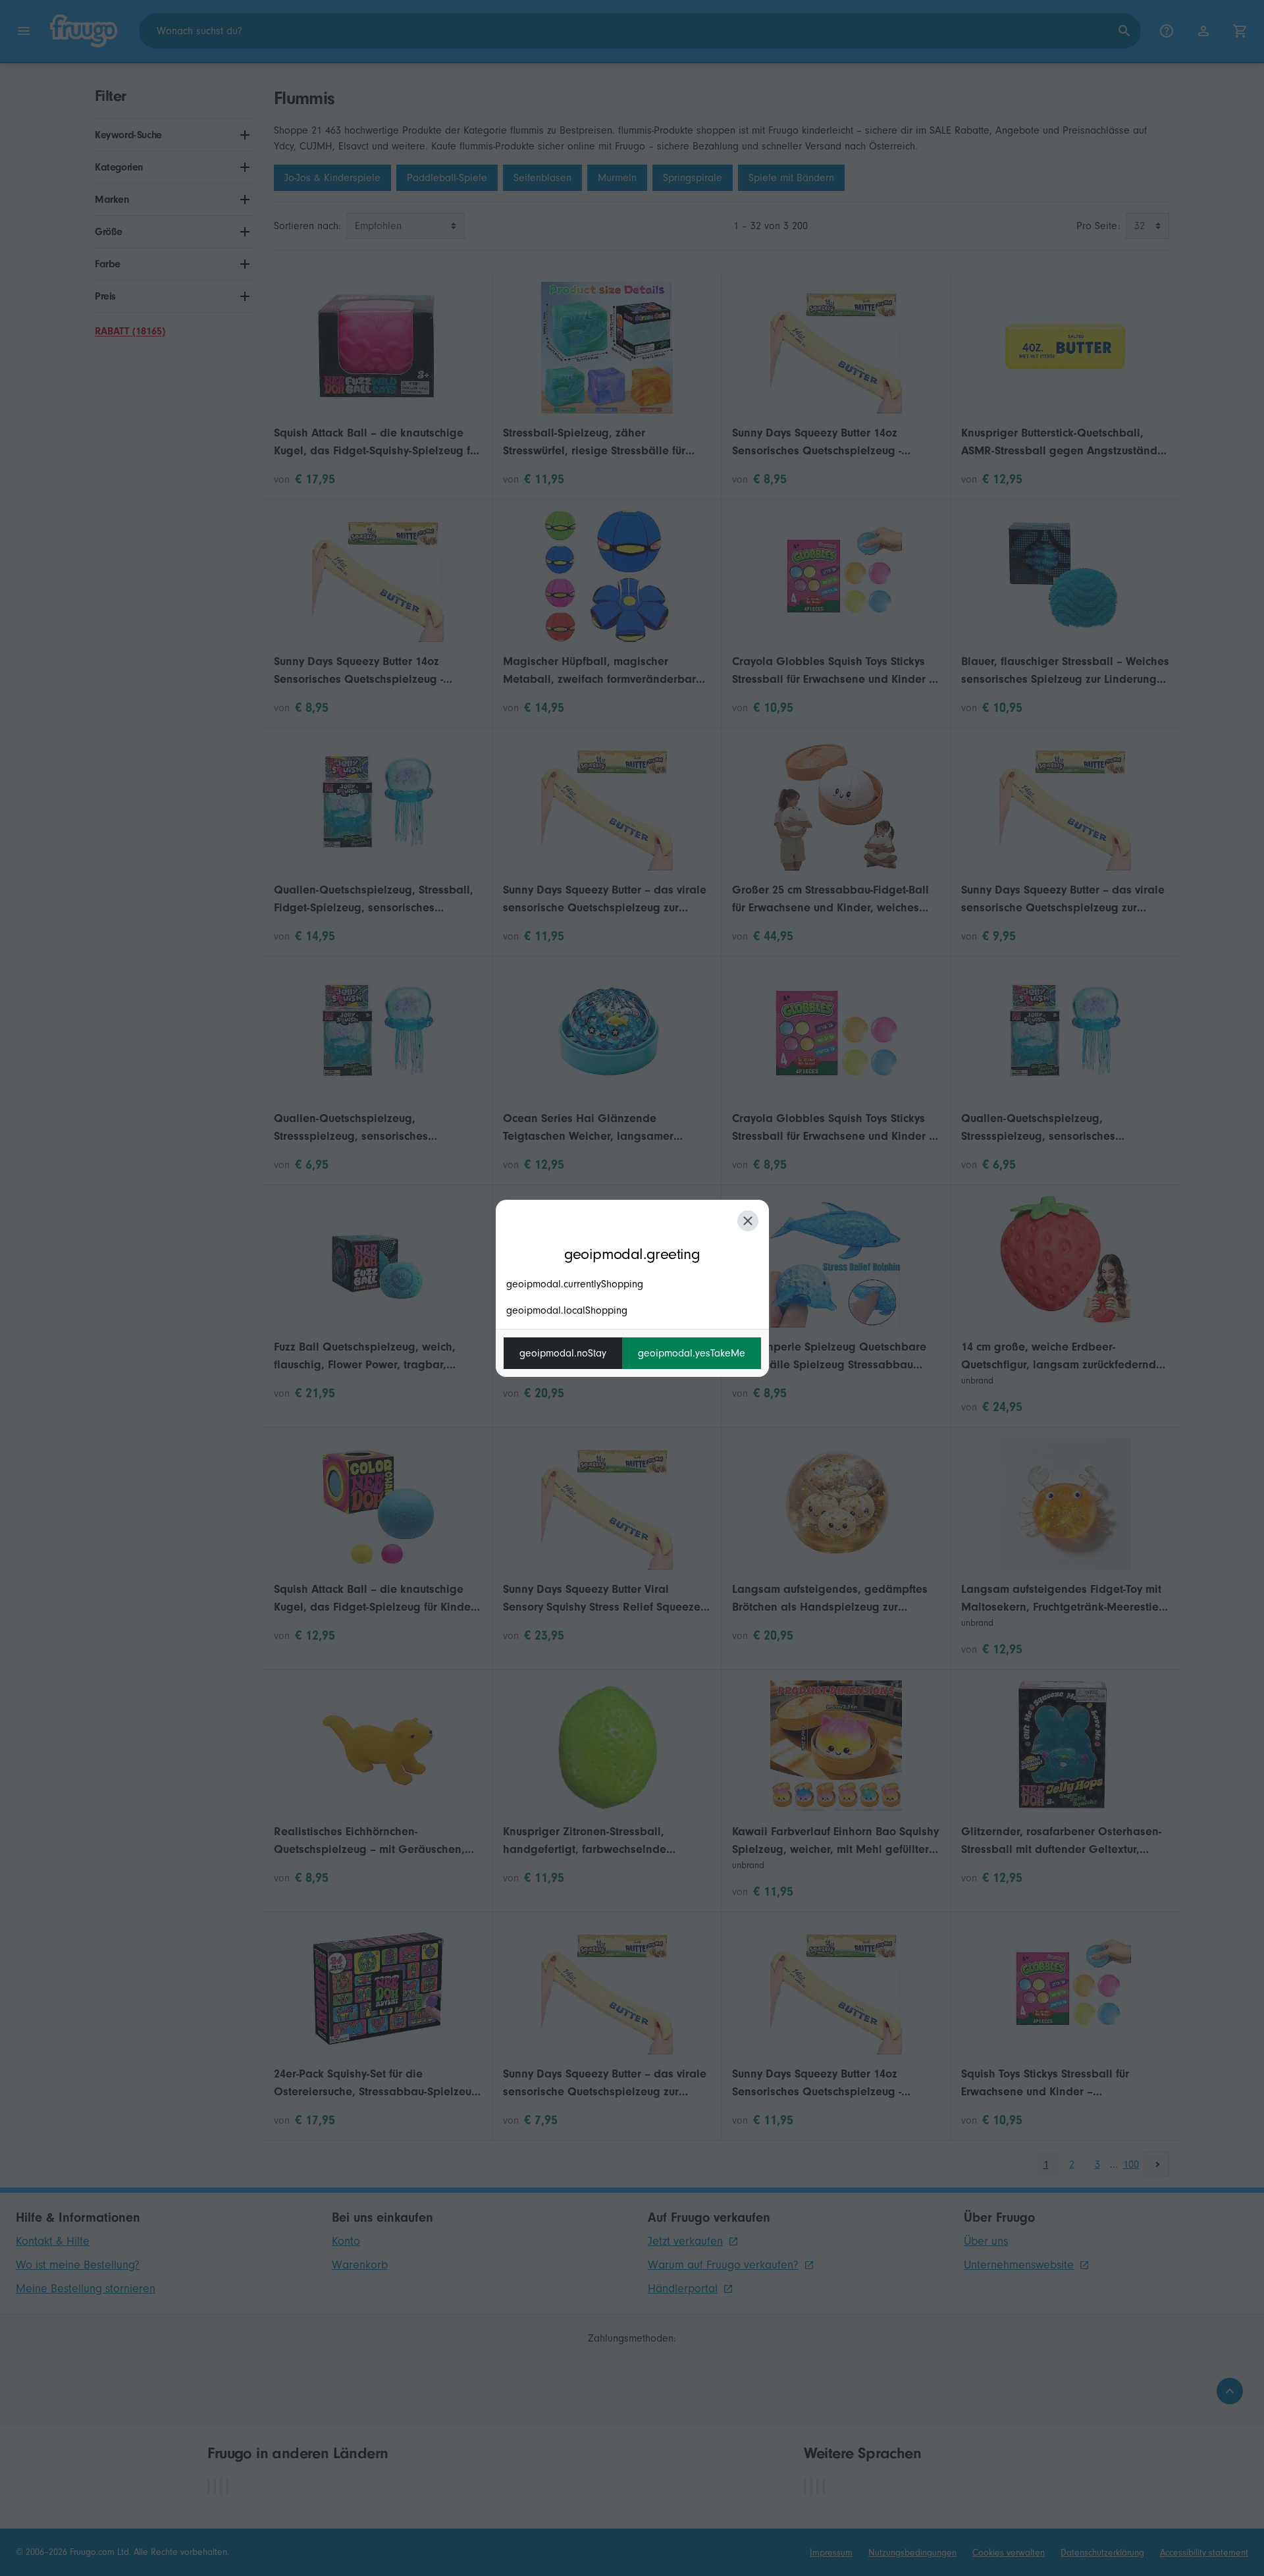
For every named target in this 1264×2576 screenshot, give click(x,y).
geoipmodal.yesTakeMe (692, 1353)
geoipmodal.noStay (563, 1353)
